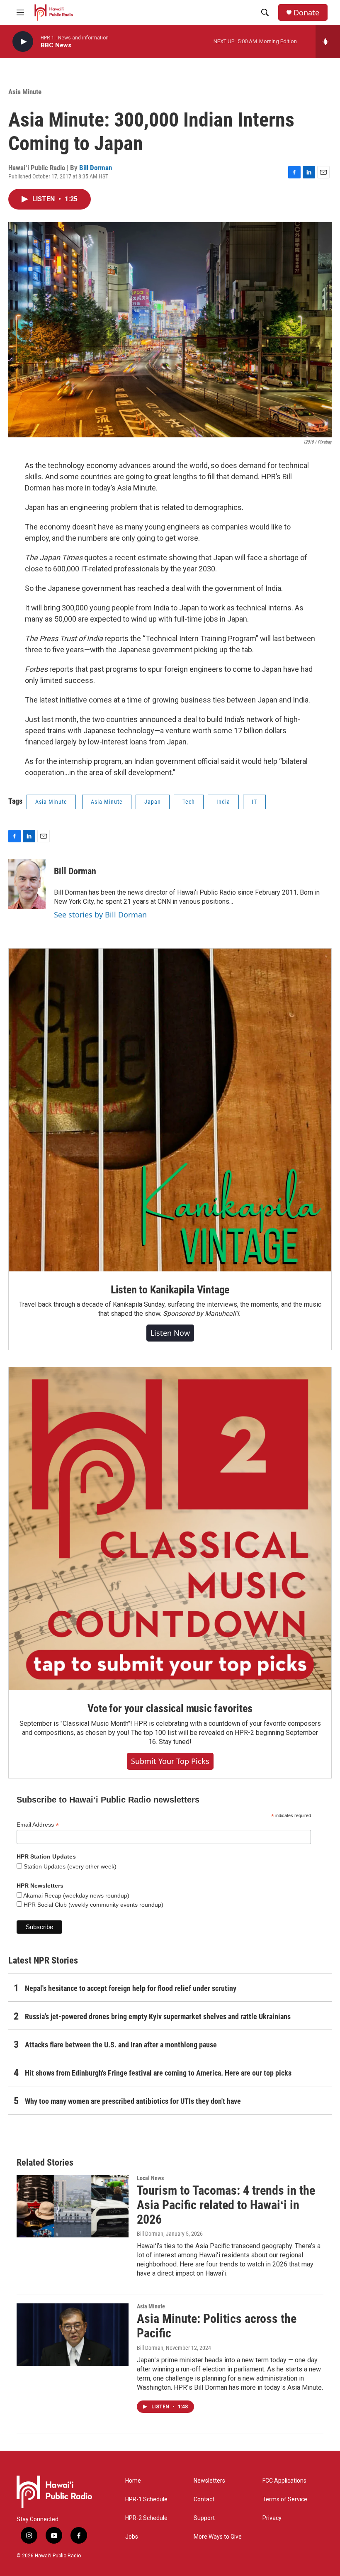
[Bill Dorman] (27, 884)
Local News (150, 2178)
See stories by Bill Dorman (100, 915)
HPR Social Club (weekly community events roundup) (93, 1905)
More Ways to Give (218, 2537)
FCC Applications (284, 2481)
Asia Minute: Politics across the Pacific (217, 2326)
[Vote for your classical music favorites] (170, 1529)
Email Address (38, 1825)
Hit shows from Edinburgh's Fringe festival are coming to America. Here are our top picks (158, 2073)
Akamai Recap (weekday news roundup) (76, 1895)
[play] (23, 42)
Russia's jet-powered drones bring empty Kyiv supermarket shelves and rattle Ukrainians (158, 2016)
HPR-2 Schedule (146, 2518)
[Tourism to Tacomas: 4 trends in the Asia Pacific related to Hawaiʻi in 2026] (73, 2206)
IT (254, 802)
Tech (189, 802)
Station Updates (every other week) (69, 1866)
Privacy (272, 2518)
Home (133, 2481)
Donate (306, 13)
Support (204, 2518)
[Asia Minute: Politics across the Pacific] (73, 2334)
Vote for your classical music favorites (170, 1708)
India (223, 802)
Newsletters (209, 2481)
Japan (153, 802)
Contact (204, 2499)
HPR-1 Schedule (146, 2499)
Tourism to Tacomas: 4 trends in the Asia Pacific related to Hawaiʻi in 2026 (226, 2205)
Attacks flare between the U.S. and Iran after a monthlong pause (121, 2045)
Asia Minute (25, 92)
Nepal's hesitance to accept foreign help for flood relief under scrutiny (131, 1988)
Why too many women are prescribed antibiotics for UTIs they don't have (133, 2101)
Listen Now (170, 1333)
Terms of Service (285, 2499)
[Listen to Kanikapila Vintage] (170, 1110)
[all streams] (328, 41)
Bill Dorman (96, 168)
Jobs (132, 2537)
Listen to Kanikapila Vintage (170, 1290)
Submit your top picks (170, 1761)
